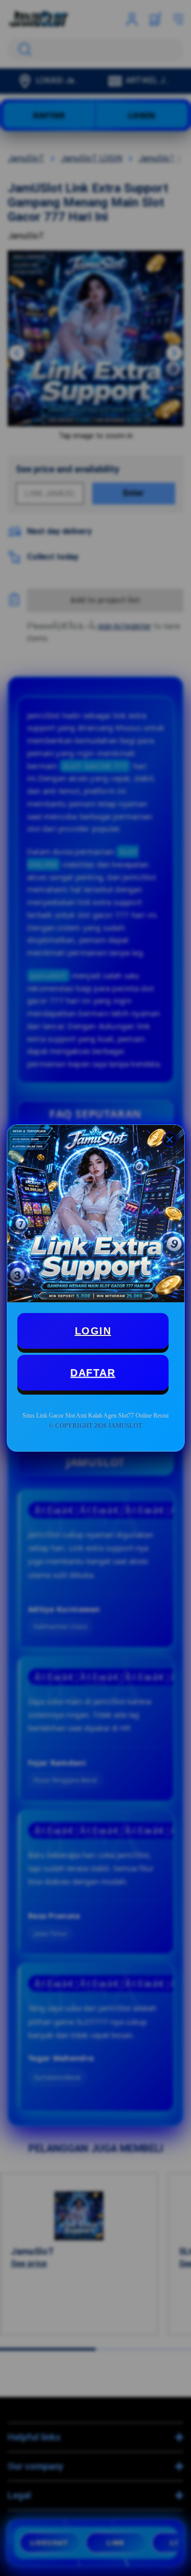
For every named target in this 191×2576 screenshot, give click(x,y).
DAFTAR (93, 1373)
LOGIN (93, 1331)
